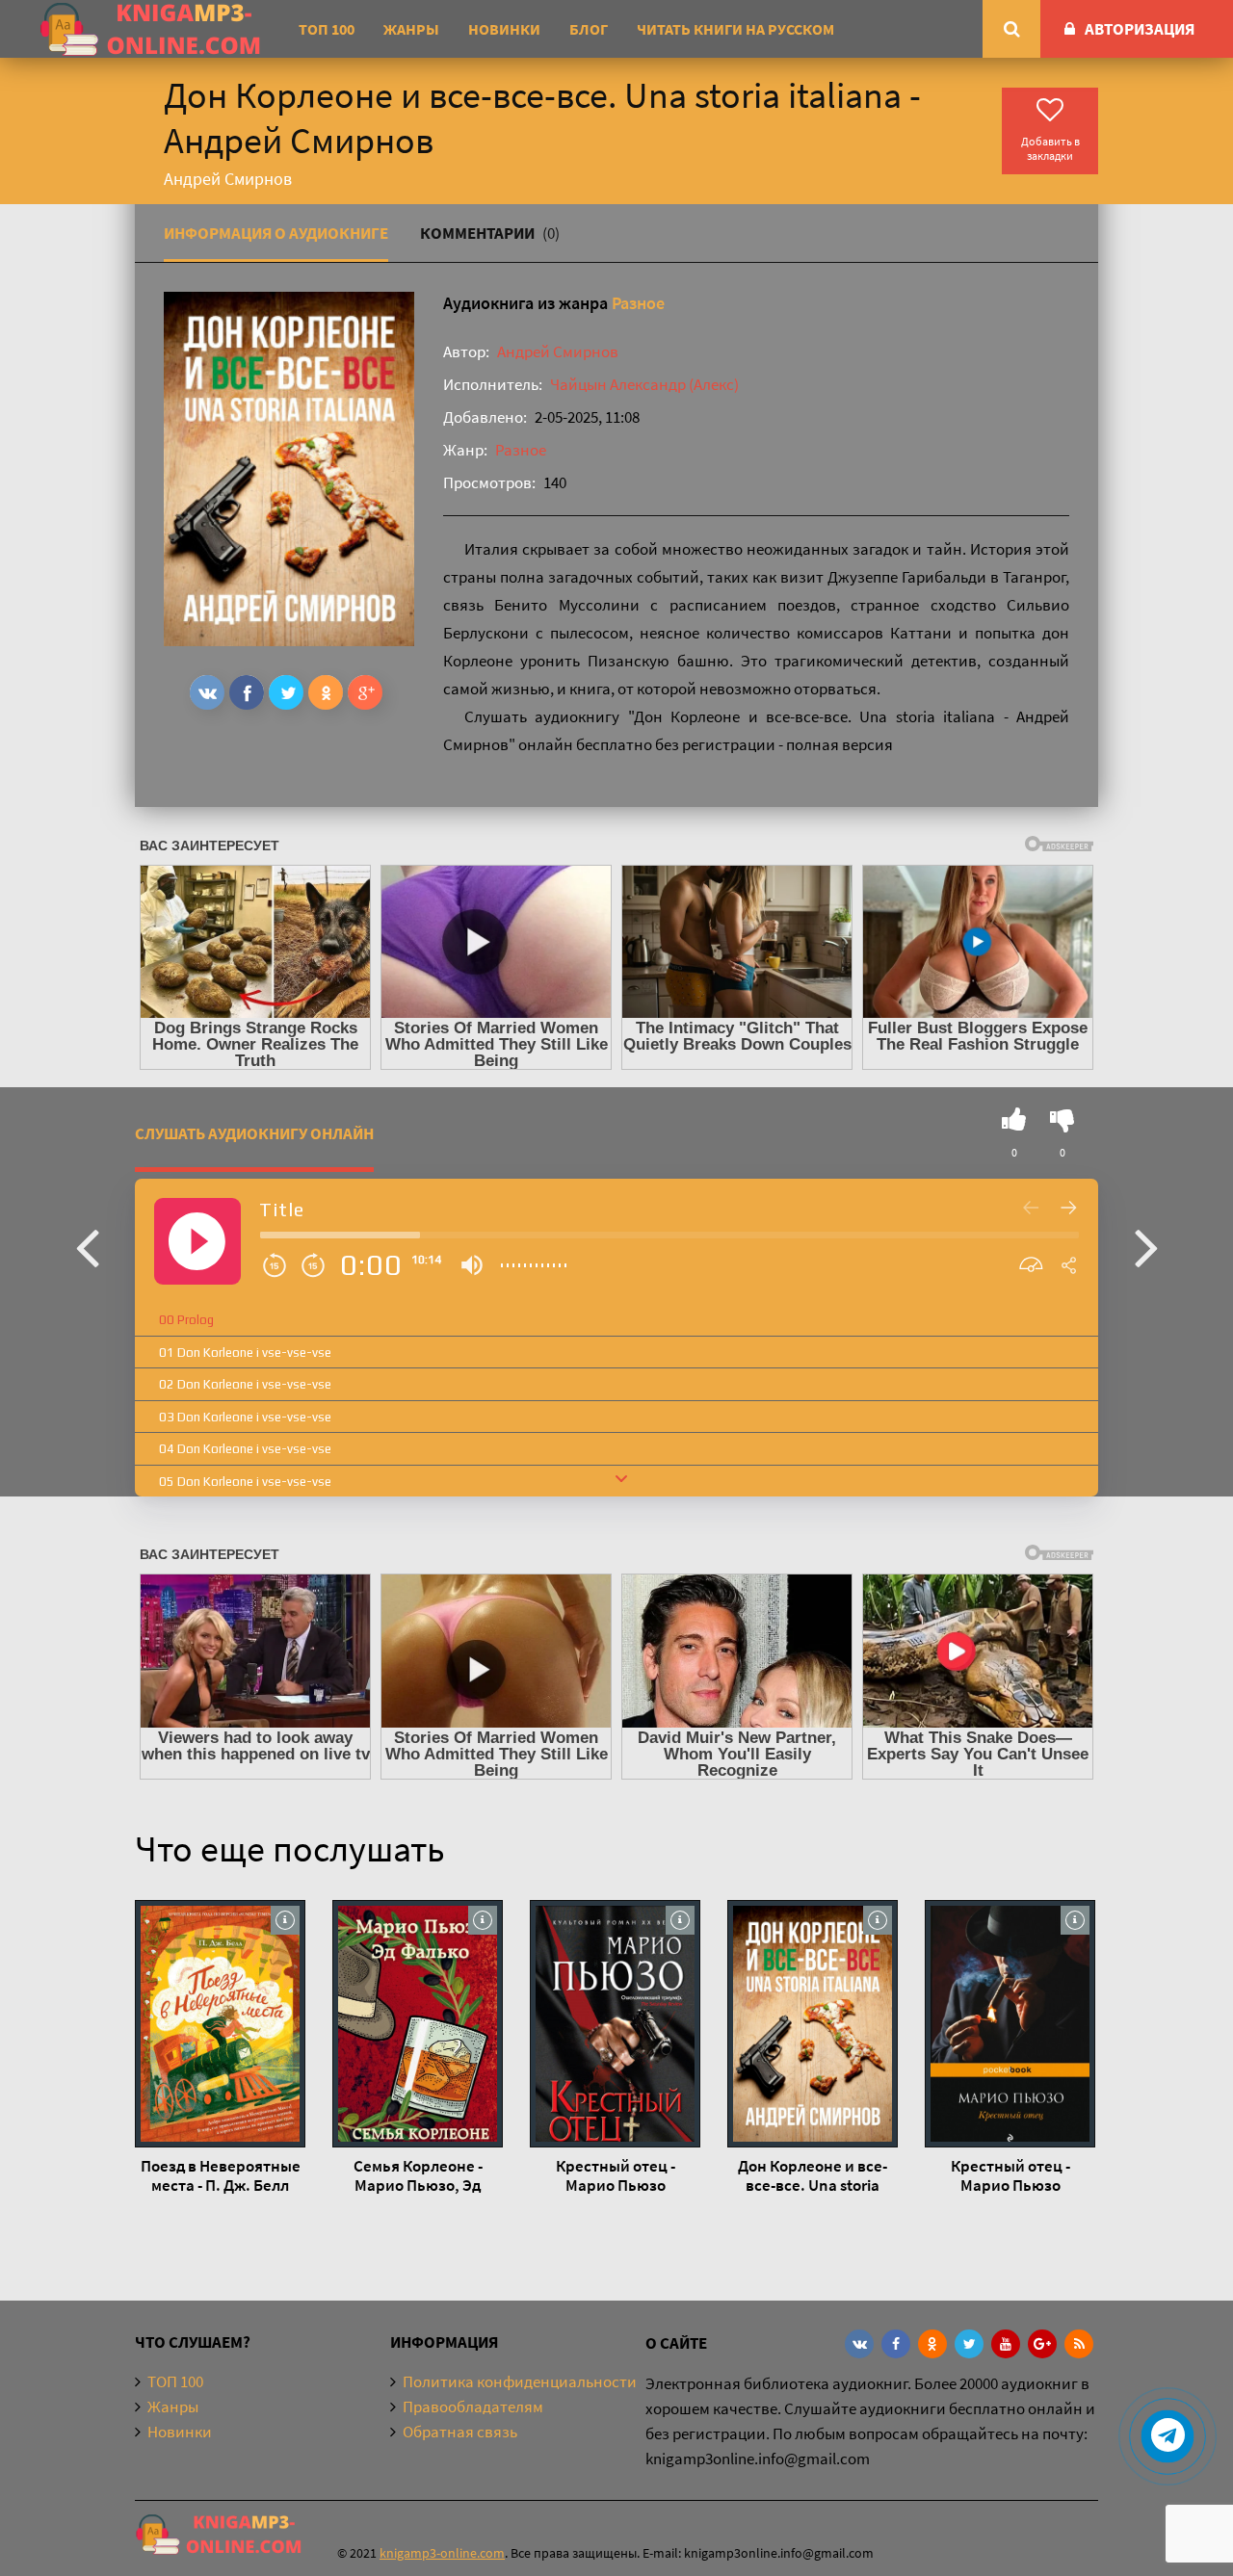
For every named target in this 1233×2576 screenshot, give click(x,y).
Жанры (411, 29)
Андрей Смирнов (558, 351)
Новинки (504, 29)
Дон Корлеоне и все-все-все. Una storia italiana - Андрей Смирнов (813, 2175)
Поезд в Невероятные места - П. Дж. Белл (221, 2175)
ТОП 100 (327, 29)
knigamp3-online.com (442, 2553)
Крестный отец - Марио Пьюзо (616, 2175)
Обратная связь (460, 2432)
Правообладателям (473, 2407)
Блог (589, 29)
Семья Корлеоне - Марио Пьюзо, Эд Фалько (418, 2175)
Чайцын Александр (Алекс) (644, 384)
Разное (638, 303)
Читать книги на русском (735, 29)
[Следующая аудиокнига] (1146, 1246)
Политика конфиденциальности (520, 2381)
